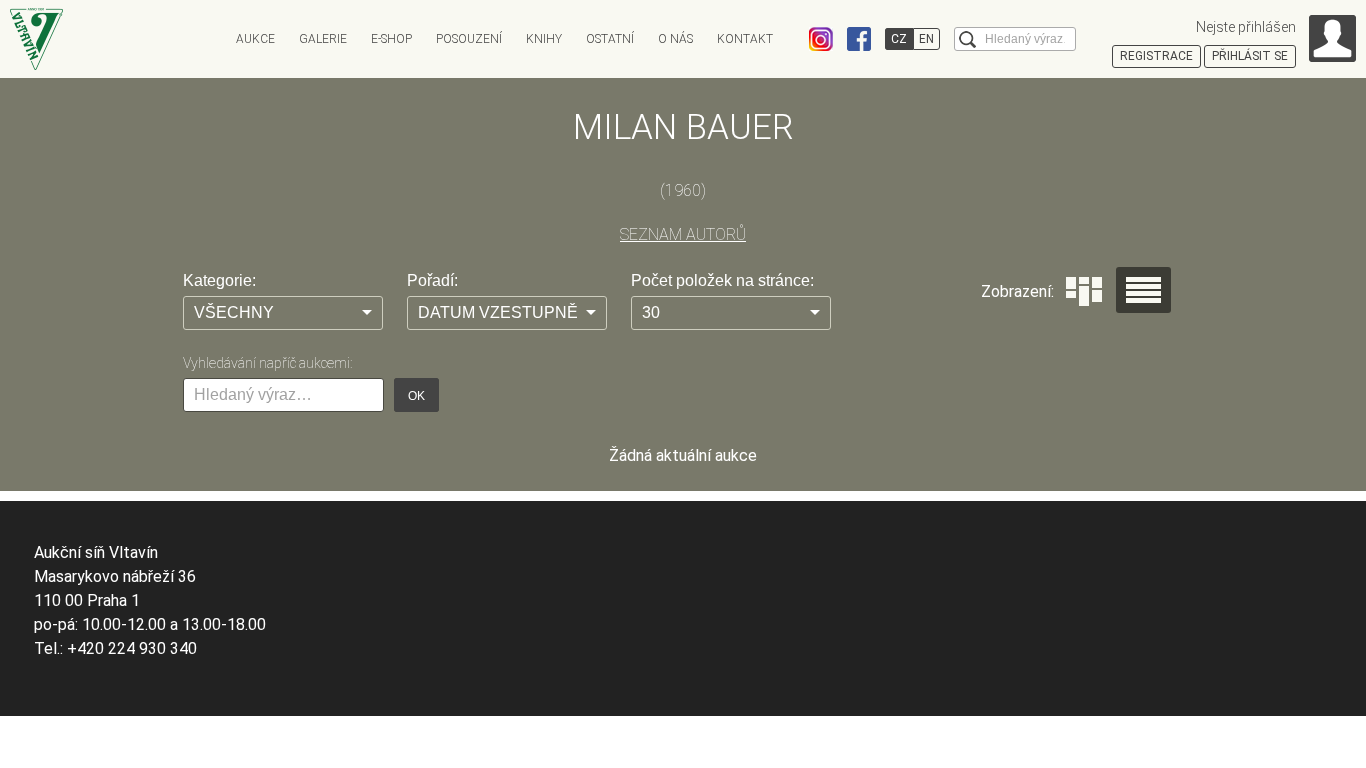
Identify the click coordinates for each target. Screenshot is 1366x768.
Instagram (821, 39)
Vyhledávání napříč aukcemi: (267, 363)
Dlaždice (1084, 291)
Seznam (1143, 290)
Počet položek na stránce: (722, 280)
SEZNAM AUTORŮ (683, 234)
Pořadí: (432, 280)
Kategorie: (219, 280)
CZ (899, 39)
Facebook (859, 39)
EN (926, 39)
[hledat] (967, 39)
